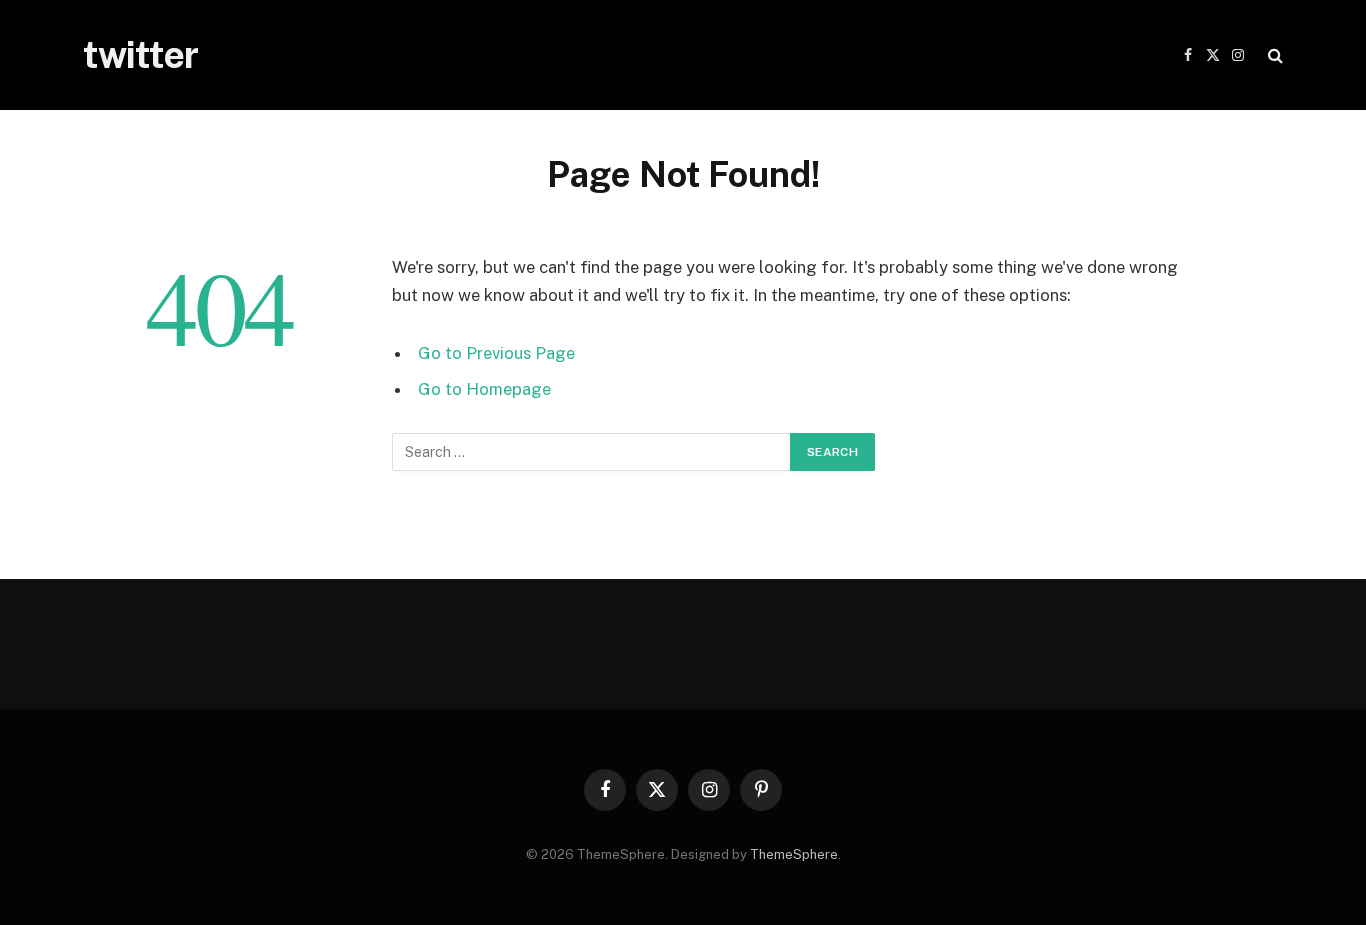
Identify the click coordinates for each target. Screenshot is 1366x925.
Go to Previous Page (496, 353)
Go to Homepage (484, 389)
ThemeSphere (794, 854)
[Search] (1273, 55)
